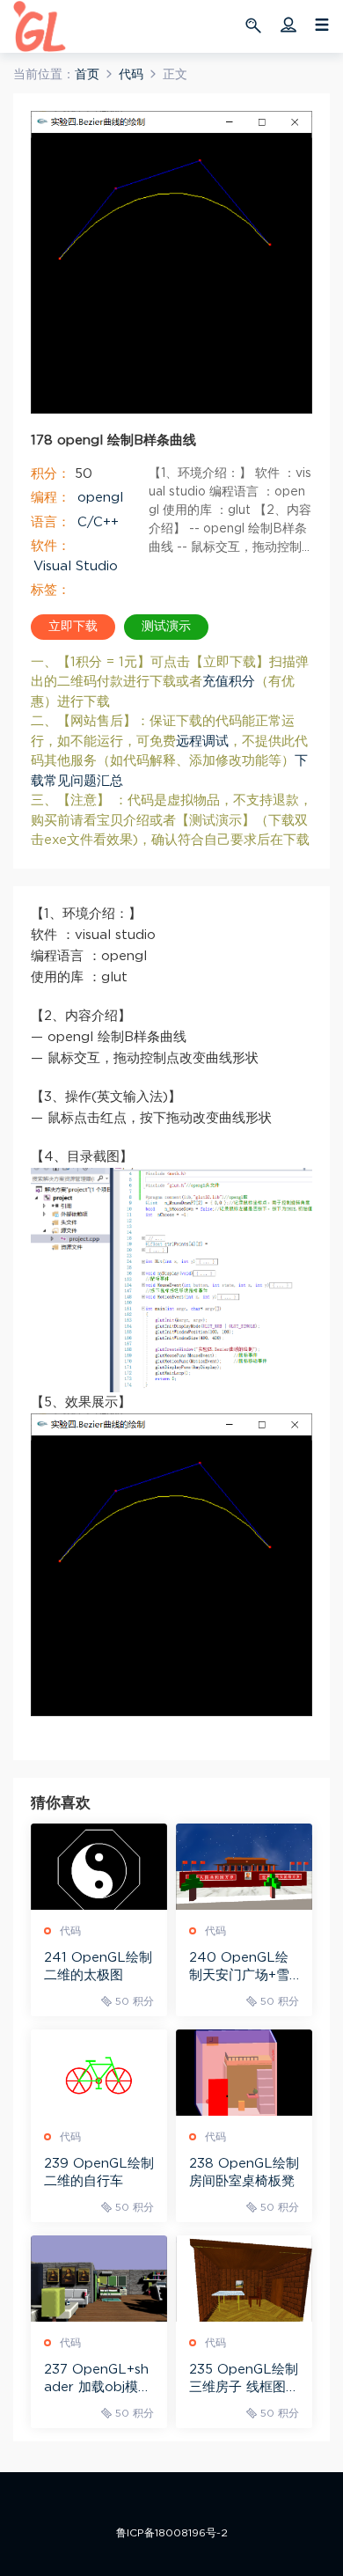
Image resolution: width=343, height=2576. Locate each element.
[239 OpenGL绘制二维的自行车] (99, 2073)
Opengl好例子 (40, 26)
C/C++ (98, 522)
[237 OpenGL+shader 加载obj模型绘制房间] (99, 2279)
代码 (70, 1931)
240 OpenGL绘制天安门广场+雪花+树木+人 (239, 1968)
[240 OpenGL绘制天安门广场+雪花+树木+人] (244, 1867)
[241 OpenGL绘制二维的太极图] (99, 1867)
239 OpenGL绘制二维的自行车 (99, 2172)
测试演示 (166, 627)
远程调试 (202, 741)
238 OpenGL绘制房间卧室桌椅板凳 (244, 2172)
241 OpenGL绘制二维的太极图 (98, 1967)
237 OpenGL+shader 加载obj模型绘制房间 (98, 2380)
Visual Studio (76, 566)
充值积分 (229, 682)
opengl (100, 498)
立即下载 (73, 627)
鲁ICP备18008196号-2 (172, 2533)
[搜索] (255, 25)
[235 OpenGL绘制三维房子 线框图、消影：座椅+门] (244, 2279)
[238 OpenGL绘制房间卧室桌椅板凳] (244, 2073)
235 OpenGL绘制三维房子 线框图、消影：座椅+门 (244, 2380)
